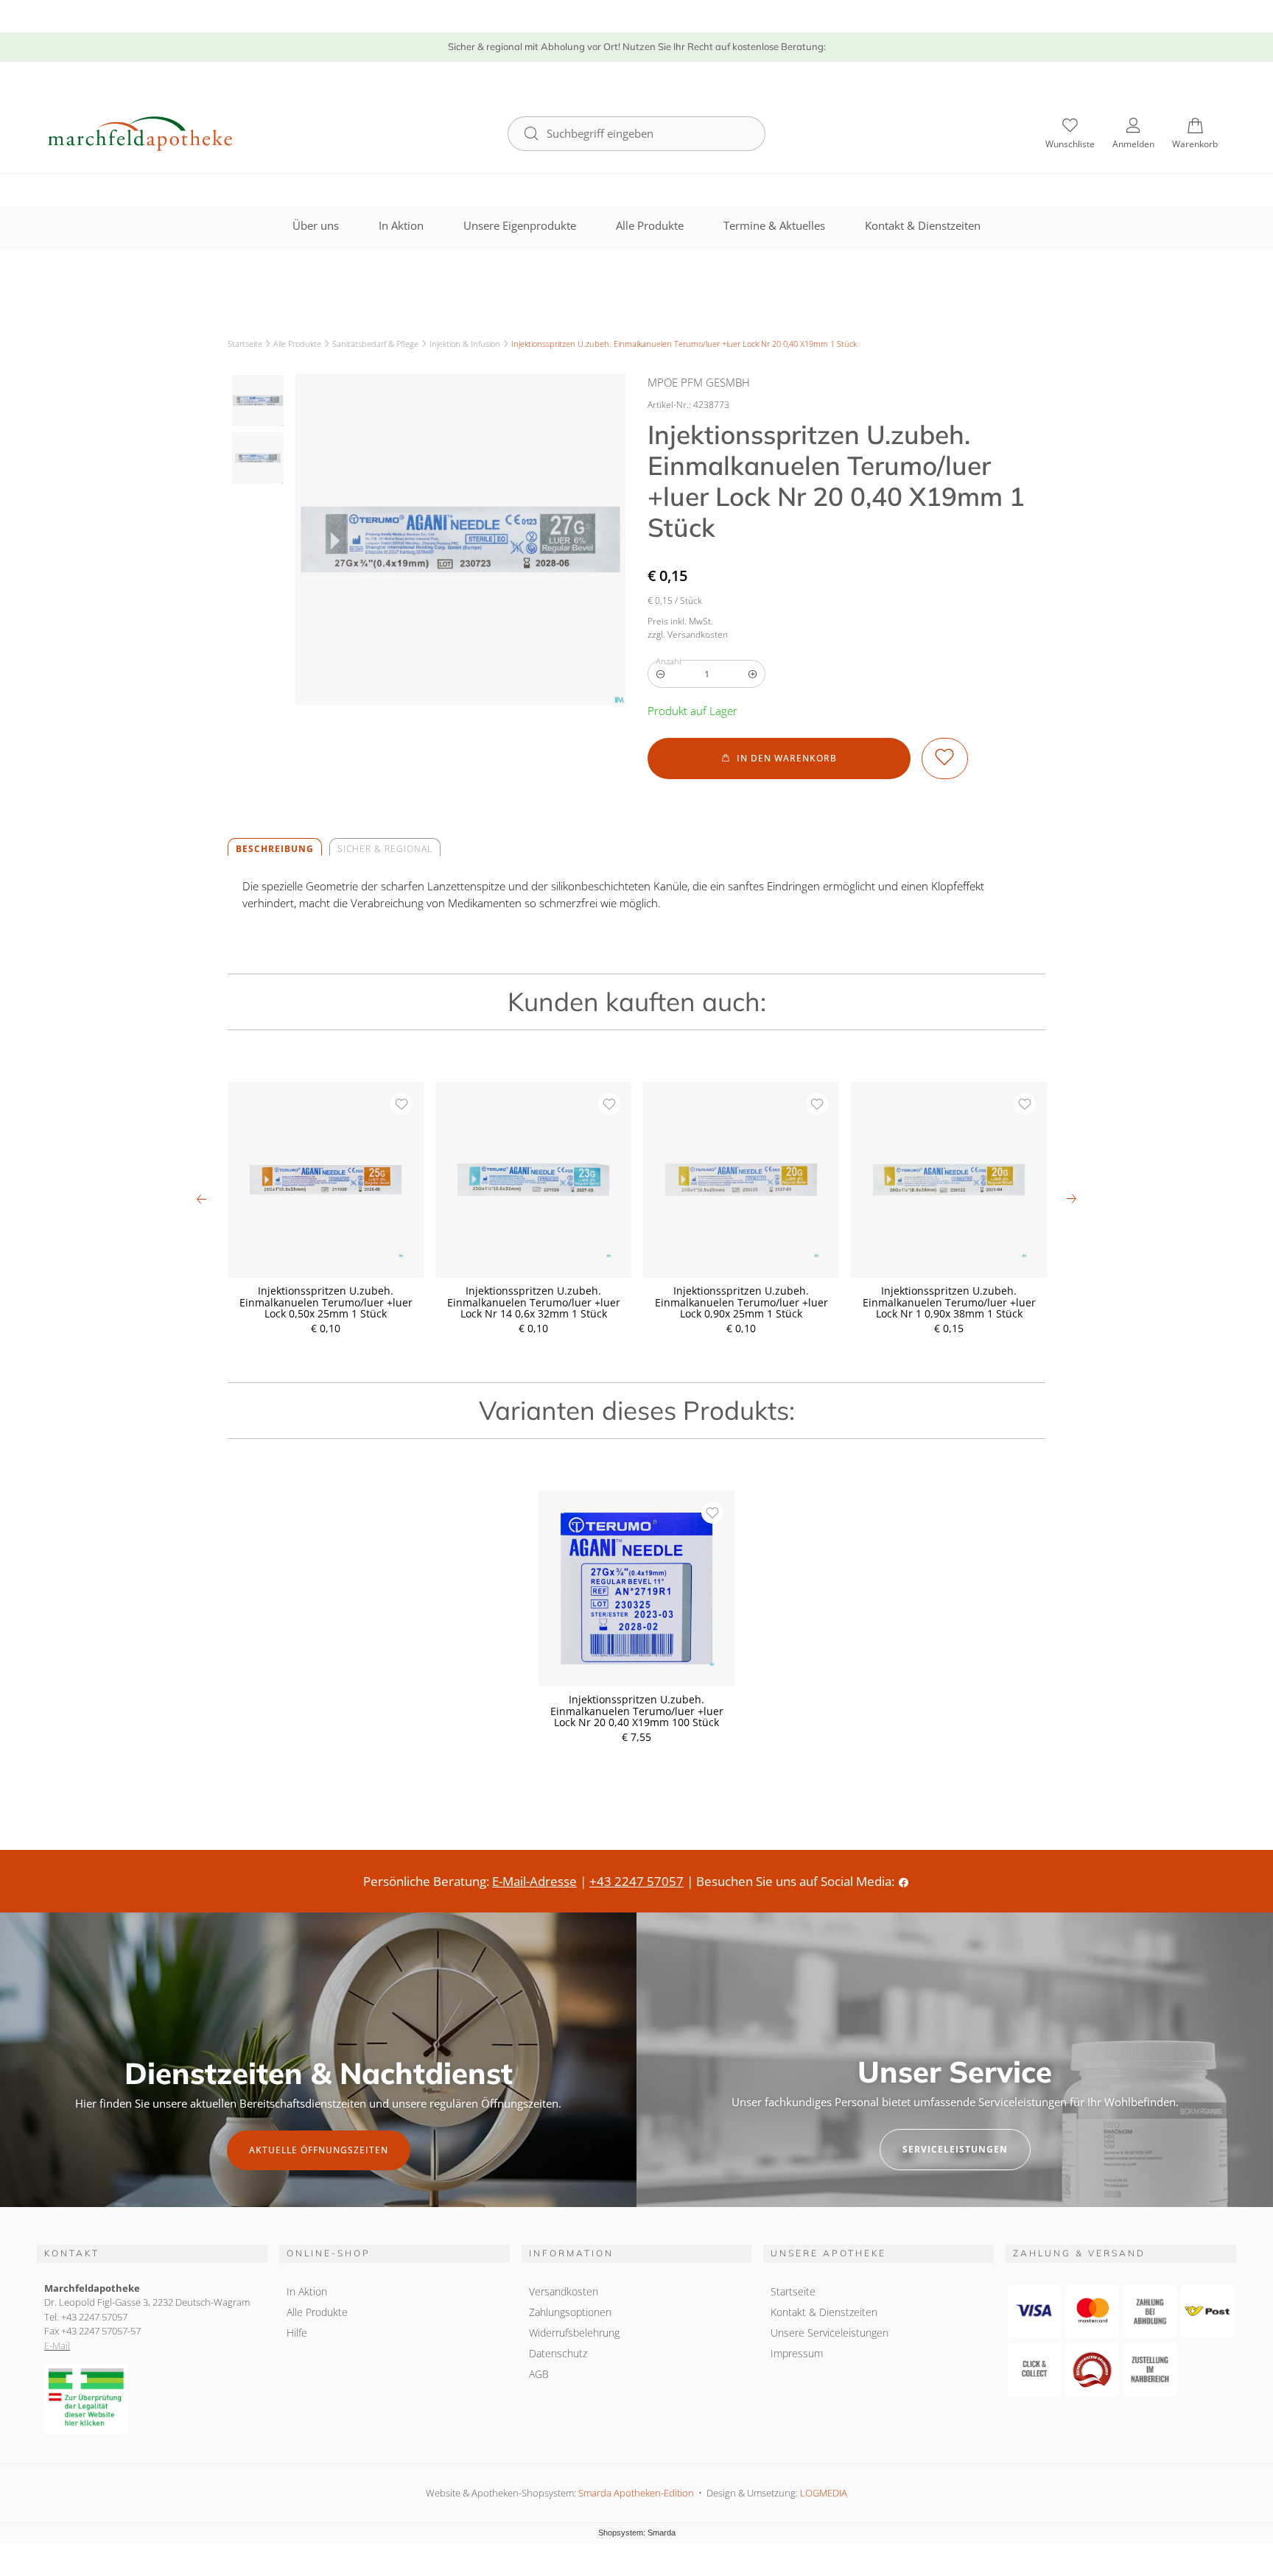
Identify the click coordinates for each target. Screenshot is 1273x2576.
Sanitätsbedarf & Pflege (375, 344)
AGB (539, 2374)
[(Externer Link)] (152, 2399)
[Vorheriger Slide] (202, 1199)
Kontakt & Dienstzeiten (923, 225)
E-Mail (57, 2346)
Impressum (797, 2353)
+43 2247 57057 (636, 1881)
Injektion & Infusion (465, 344)
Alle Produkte (650, 225)
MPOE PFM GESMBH (699, 382)
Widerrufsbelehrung (574, 2333)
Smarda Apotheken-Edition (636, 2493)
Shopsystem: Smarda (637, 2534)
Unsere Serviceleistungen (830, 2333)
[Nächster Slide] (1071, 1199)
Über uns (316, 225)
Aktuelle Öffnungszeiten (319, 2150)
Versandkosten (564, 2291)
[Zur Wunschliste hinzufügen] (945, 759)
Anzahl (668, 661)
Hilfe (297, 2333)
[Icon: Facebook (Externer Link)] (904, 1881)
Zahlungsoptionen (570, 2312)
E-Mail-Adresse (534, 1881)
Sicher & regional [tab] (385, 849)
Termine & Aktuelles (774, 225)
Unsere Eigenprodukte (520, 225)
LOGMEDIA (824, 2493)
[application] (779, 759)
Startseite (245, 344)
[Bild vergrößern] (460, 539)
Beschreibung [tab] (275, 849)
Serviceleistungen (955, 2149)
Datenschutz (558, 2353)
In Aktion (401, 225)
